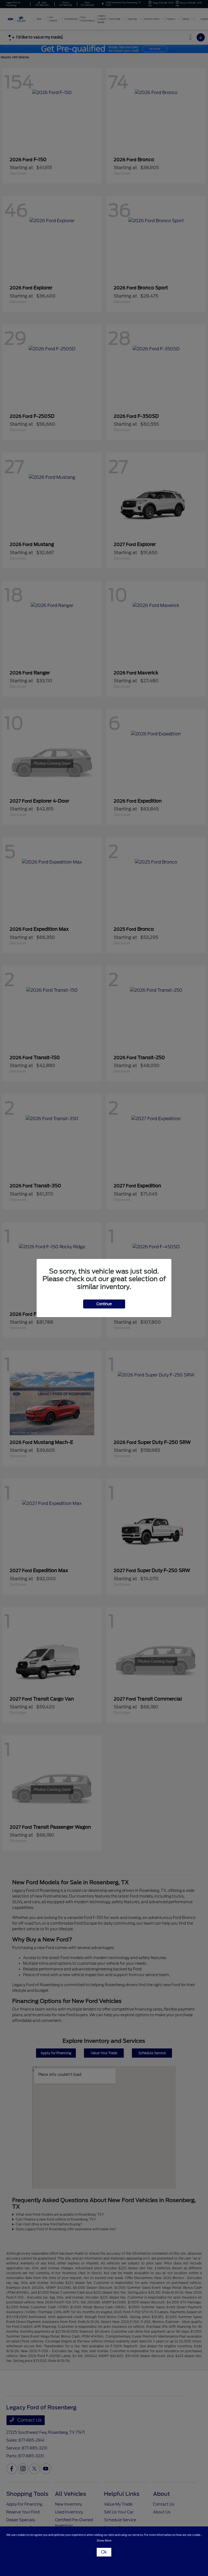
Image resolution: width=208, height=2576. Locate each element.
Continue (104, 1304)
